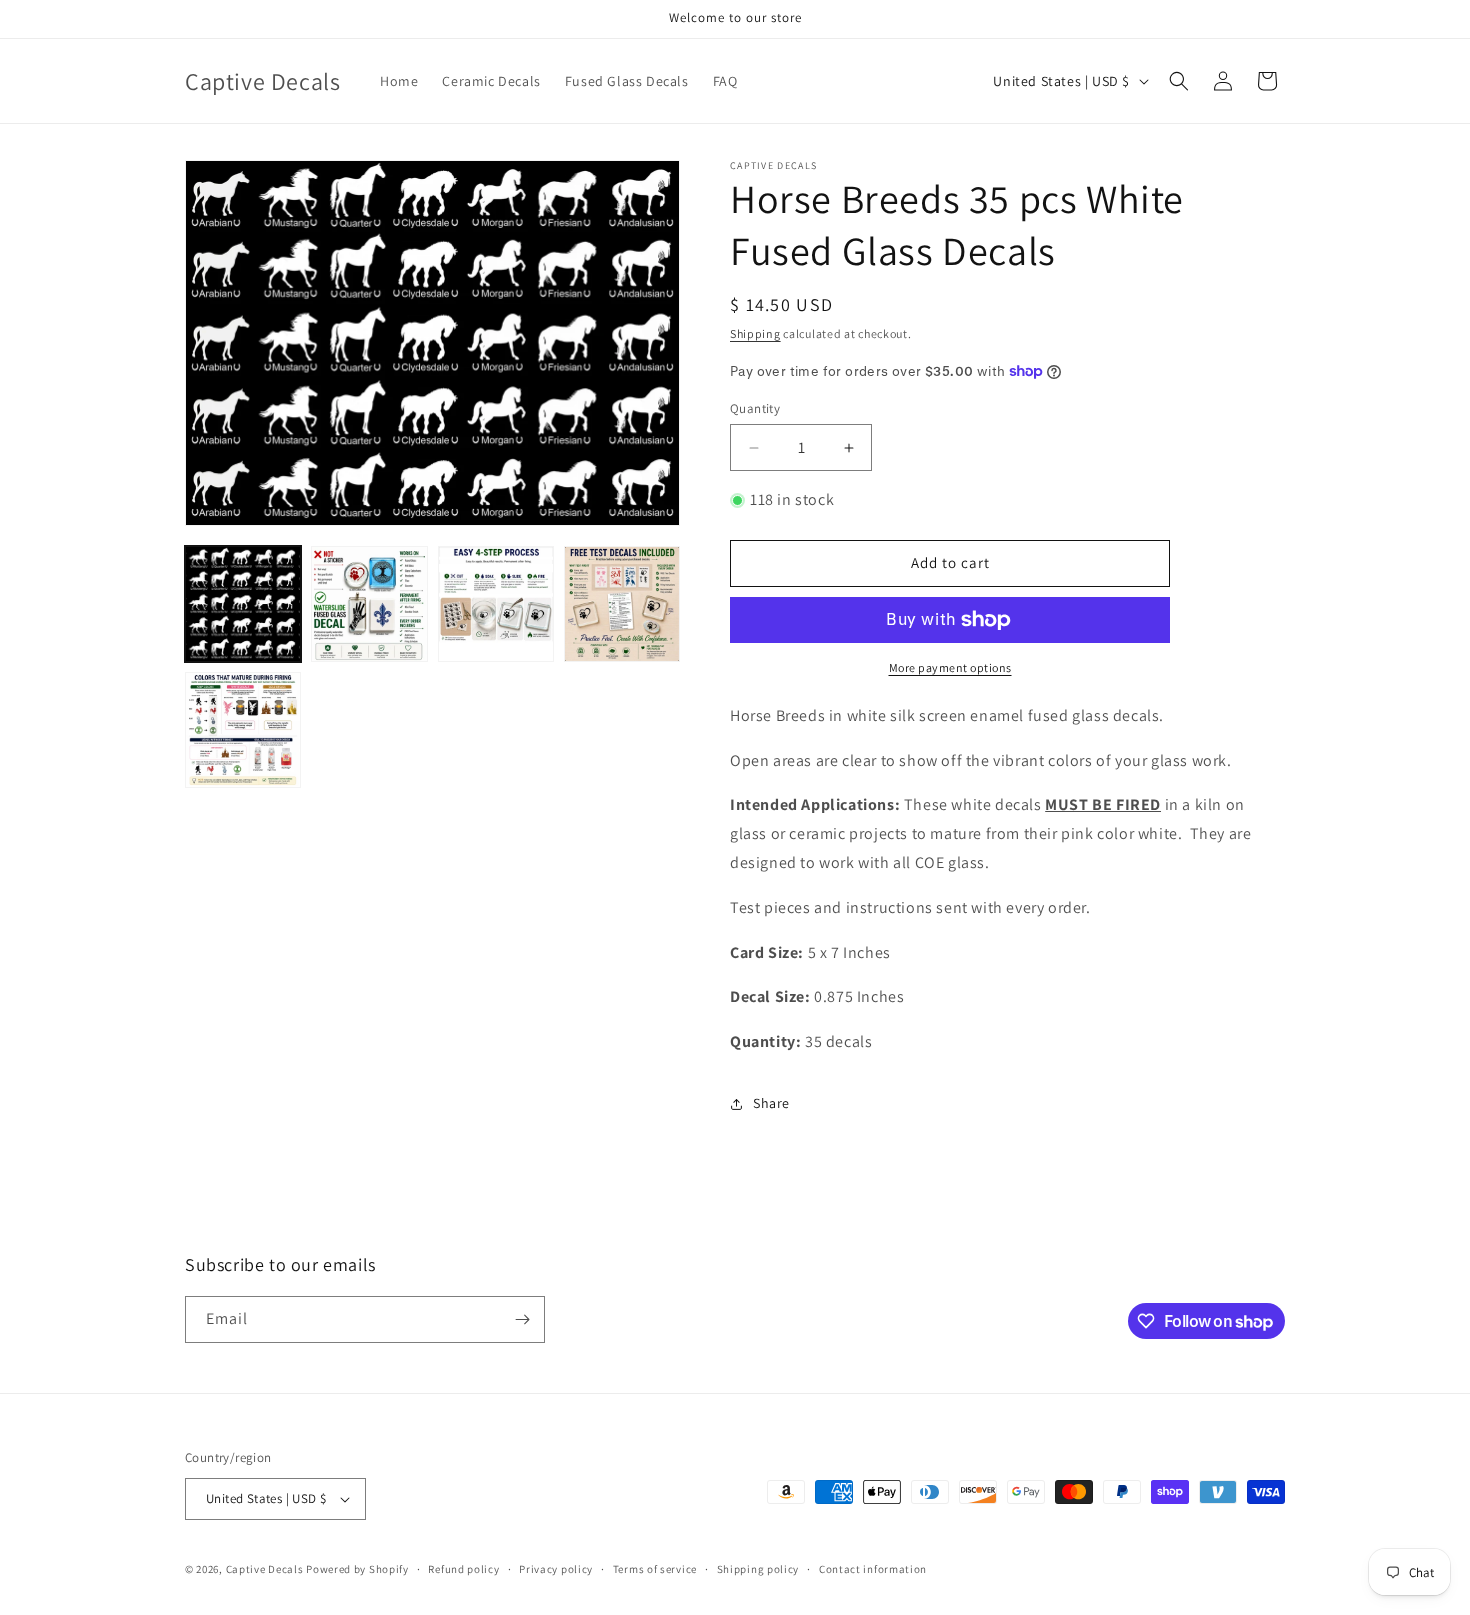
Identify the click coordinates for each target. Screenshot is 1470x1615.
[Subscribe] (522, 1319)
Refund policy (463, 1569)
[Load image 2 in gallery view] (369, 604)
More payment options (950, 667)
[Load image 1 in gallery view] (243, 604)
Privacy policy (556, 1569)
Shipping (755, 333)
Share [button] (771, 1103)
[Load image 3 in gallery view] (496, 604)
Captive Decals (265, 1569)
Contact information (873, 1569)
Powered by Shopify (357, 1569)
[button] (1179, 81)
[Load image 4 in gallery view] (622, 604)
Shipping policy (758, 1569)
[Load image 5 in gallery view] (243, 730)
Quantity (755, 408)
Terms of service (655, 1569)
